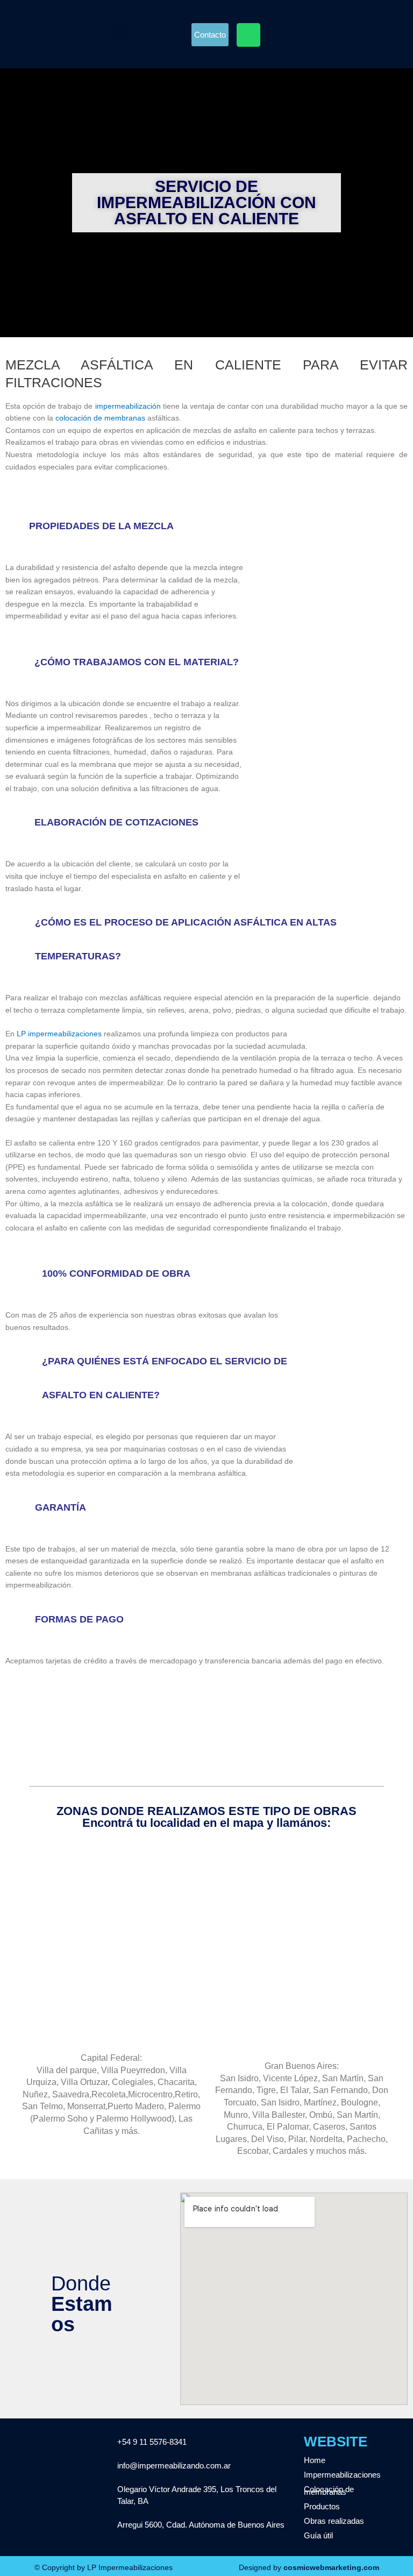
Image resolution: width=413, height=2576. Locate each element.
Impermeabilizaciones (342, 2475)
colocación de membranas (100, 418)
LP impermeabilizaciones (60, 1034)
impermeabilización (128, 406)
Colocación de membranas (329, 2490)
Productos (322, 2506)
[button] (121, 34)
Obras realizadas (334, 2521)
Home (315, 2460)
